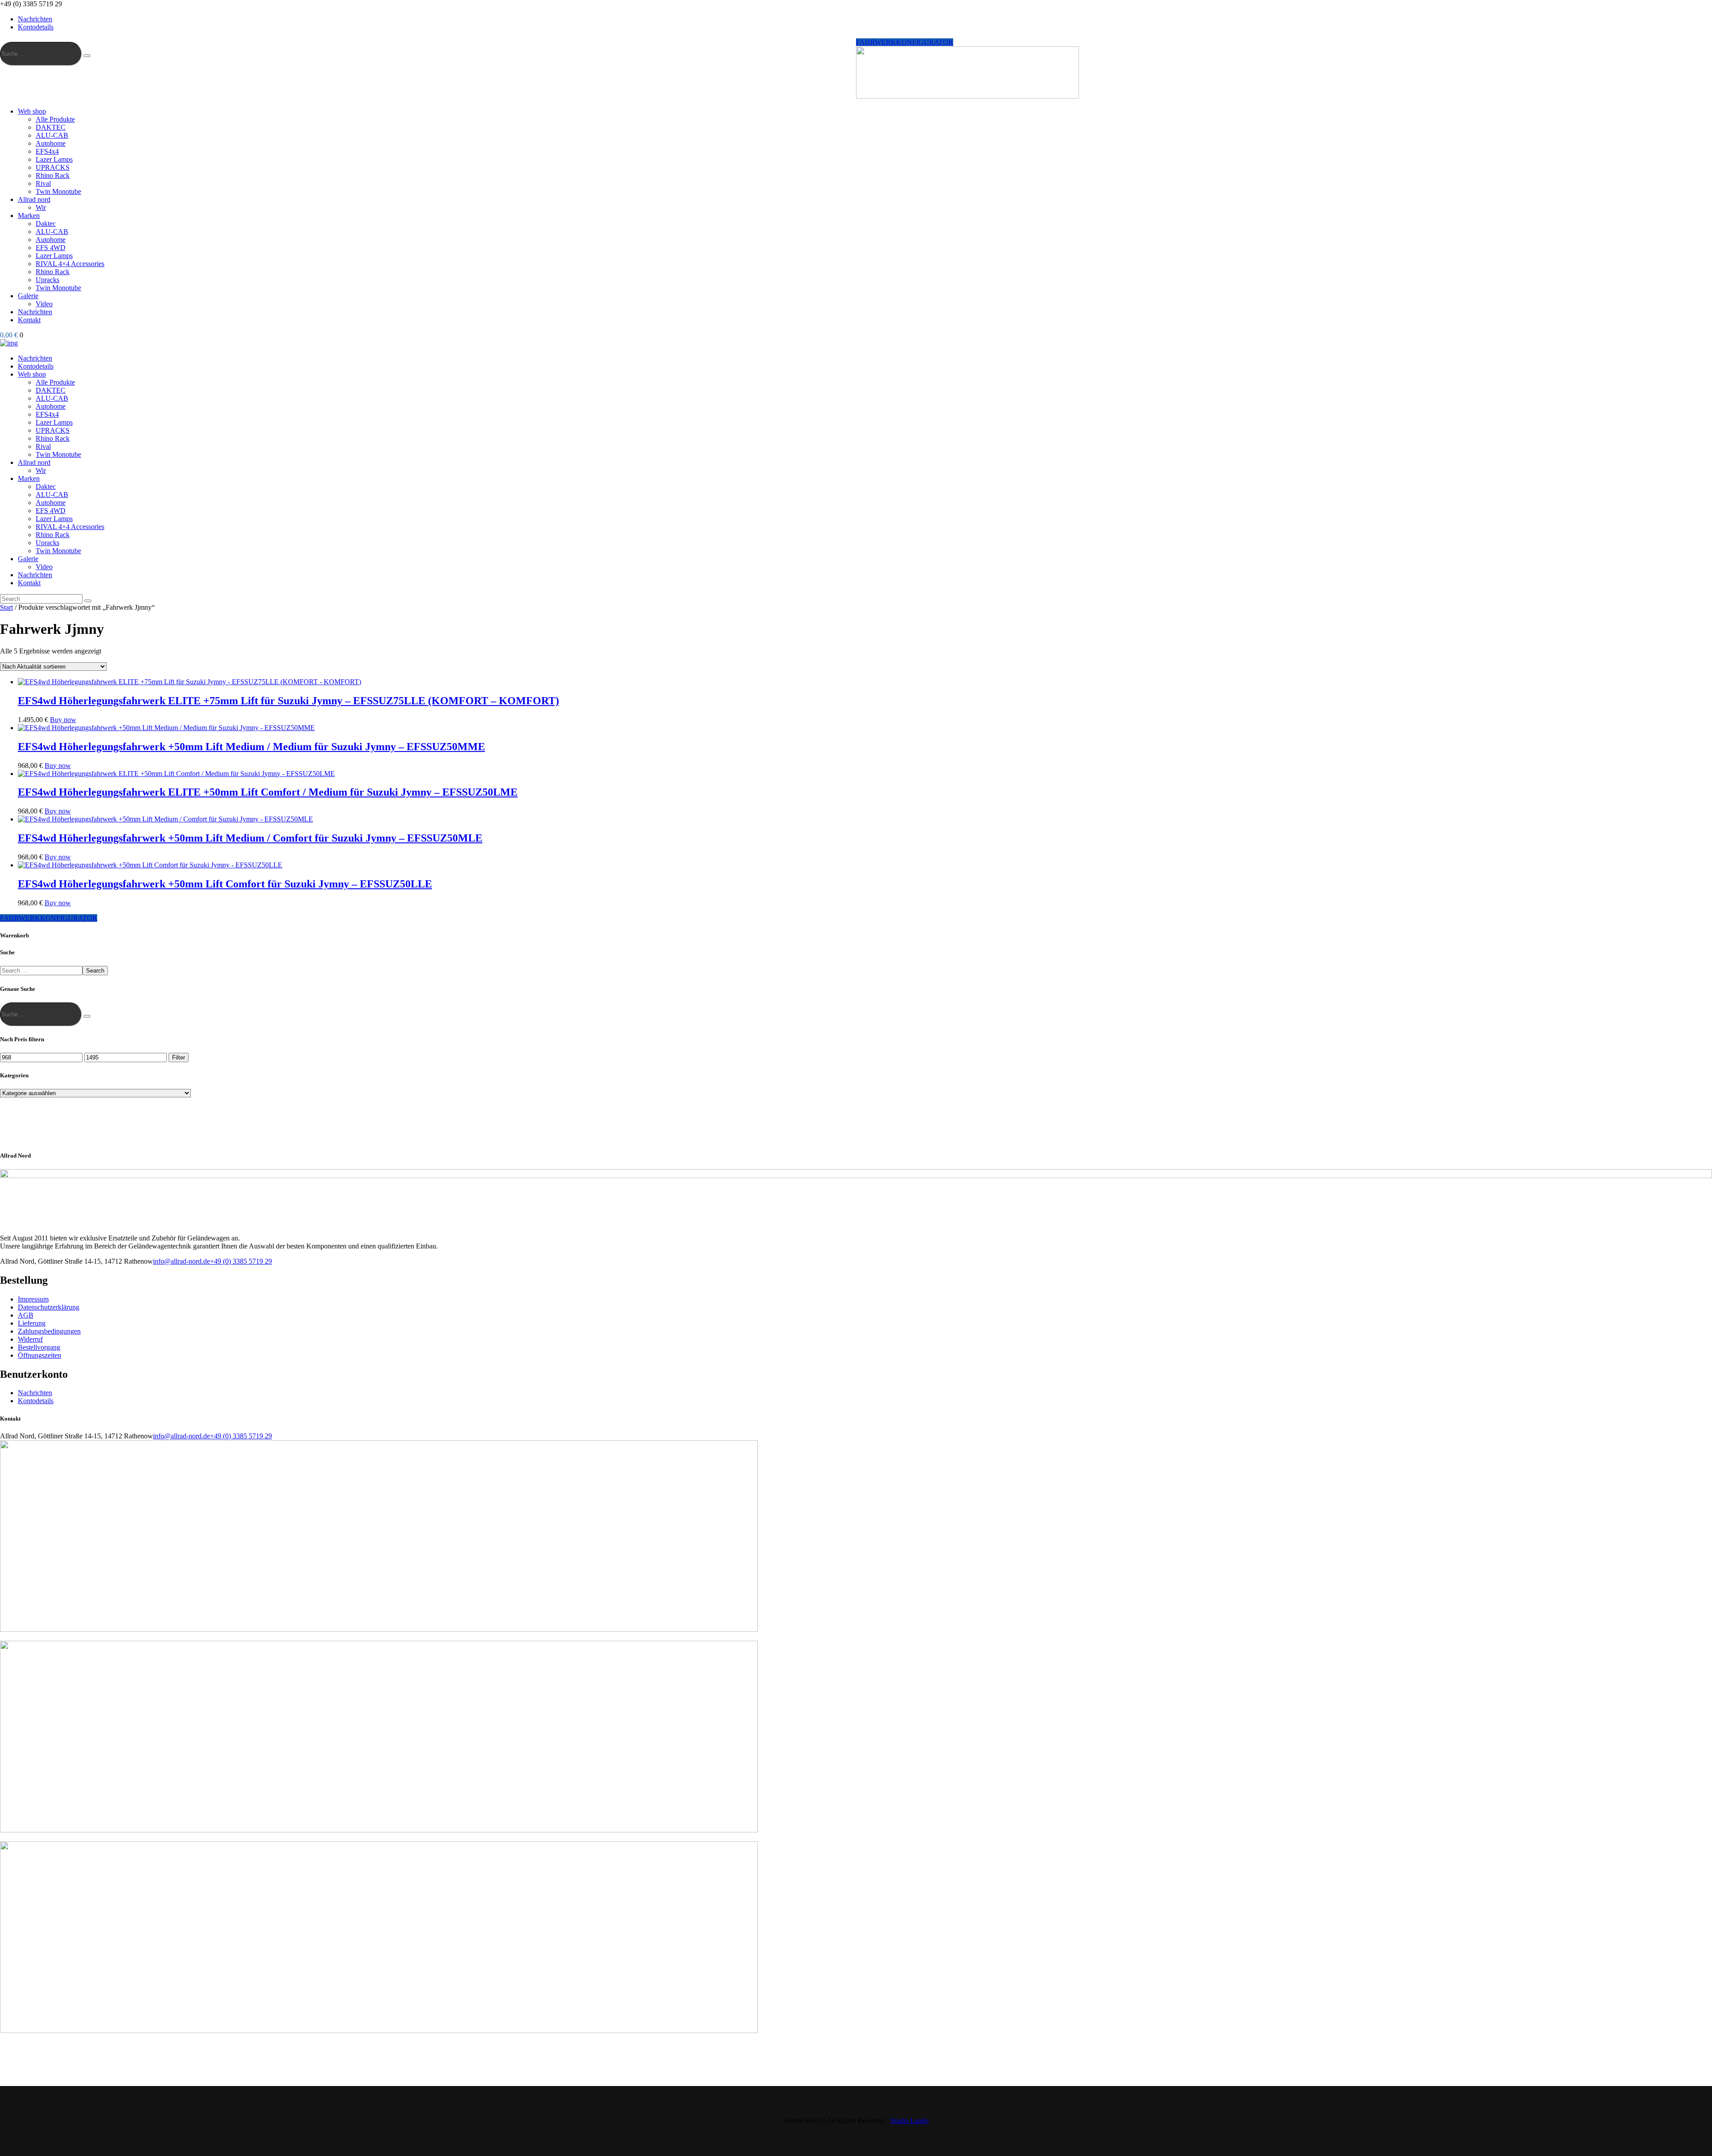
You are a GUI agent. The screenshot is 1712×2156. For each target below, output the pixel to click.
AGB (26, 1315)
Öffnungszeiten (39, 1355)
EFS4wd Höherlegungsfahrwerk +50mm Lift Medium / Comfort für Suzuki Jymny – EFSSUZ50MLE (250, 838)
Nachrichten (35, 1393)
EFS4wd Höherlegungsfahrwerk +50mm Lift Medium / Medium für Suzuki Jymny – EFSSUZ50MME (251, 747)
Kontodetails (36, 1401)
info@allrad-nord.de (181, 1261)
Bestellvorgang (39, 1347)
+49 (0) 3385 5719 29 (241, 1261)
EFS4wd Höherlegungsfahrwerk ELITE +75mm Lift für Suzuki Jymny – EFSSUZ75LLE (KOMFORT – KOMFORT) (288, 701)
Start (6, 607)
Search (95, 971)
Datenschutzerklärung (49, 1307)
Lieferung (32, 1323)
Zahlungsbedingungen (49, 1331)
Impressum (33, 1299)
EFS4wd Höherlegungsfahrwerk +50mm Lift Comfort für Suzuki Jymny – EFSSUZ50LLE (225, 884)
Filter (179, 1057)
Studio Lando (909, 2121)
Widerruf (30, 1339)
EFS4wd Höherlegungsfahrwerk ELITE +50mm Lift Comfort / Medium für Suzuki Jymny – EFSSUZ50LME (268, 792)
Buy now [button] (63, 720)
